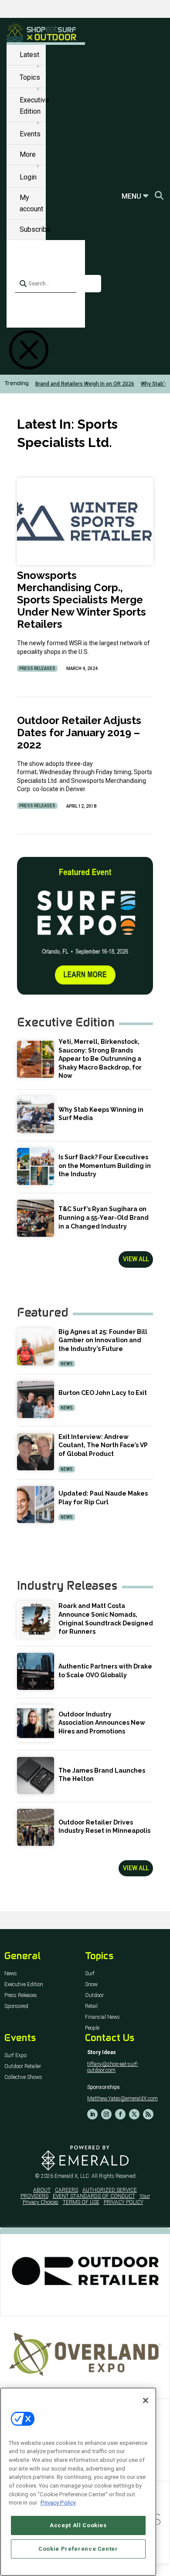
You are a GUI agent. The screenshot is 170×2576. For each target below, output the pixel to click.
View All (136, 1259)
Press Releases (37, 669)
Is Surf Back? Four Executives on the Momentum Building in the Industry (105, 1166)
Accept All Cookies (78, 2525)
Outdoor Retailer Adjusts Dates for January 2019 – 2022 (79, 733)
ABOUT (42, 2190)
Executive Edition (24, 1985)
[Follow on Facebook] (120, 2114)
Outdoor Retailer (23, 2067)
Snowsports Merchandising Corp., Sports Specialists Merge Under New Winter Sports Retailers (82, 600)
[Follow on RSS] (148, 2114)
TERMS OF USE (81, 2202)
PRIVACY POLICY (124, 2202)
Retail (91, 2006)
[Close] (146, 2400)
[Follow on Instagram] (106, 2114)
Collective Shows (23, 2077)
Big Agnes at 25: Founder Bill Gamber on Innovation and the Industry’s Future (103, 1340)
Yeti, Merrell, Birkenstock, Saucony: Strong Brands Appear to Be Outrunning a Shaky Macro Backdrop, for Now (100, 1059)
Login (28, 177)
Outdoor (94, 1995)
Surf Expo (15, 2056)
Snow (91, 1985)
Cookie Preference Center (78, 2549)
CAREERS (66, 2190)
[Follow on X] (134, 2114)
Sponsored (16, 2006)
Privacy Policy (58, 2503)
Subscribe (35, 229)
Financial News (102, 2017)
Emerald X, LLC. (72, 2176)
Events (30, 134)
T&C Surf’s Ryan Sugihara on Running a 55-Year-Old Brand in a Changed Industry (104, 1217)
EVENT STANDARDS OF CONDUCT (94, 2196)
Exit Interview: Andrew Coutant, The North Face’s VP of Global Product (103, 1445)
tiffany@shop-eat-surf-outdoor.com (113, 2067)
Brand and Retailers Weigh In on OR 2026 (85, 384)
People (92, 2028)
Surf (90, 1974)
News (67, 1364)
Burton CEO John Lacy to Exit (103, 1393)
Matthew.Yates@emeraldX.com (122, 2099)
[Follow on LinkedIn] (92, 2114)
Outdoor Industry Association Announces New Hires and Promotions (102, 1723)
